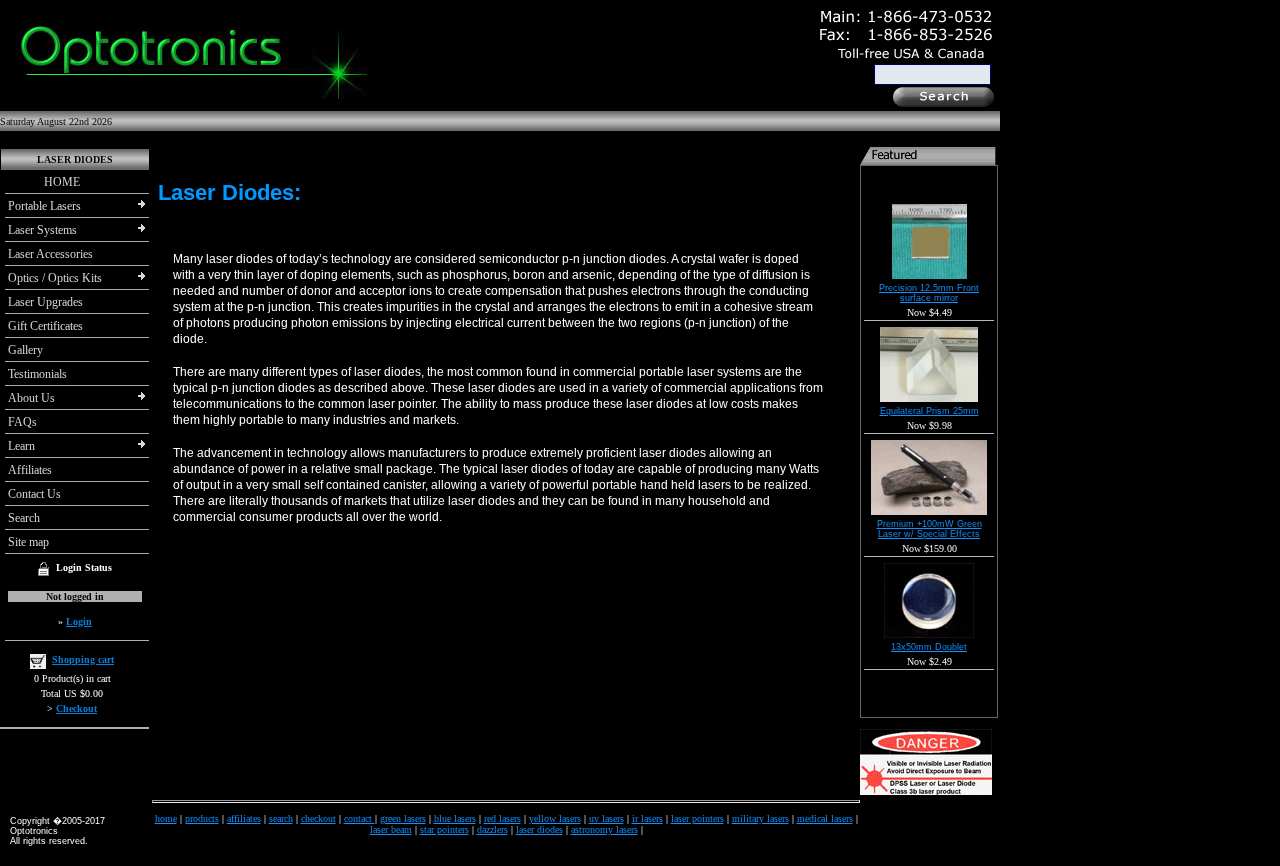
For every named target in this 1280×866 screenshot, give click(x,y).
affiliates (244, 818)
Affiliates (30, 470)
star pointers (444, 829)
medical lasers (825, 818)
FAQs (22, 422)
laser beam (391, 829)
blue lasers (455, 818)
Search (24, 518)
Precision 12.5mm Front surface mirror (929, 293)
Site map (28, 542)
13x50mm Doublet (929, 647)
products (202, 818)
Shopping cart (83, 659)
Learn (21, 446)
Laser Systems (42, 230)
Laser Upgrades (45, 302)
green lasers (403, 818)
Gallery (25, 350)
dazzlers (492, 829)
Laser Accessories (50, 254)
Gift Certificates (45, 326)
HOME (44, 182)
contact (359, 818)
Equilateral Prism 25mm (929, 411)
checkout (318, 818)
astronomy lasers (604, 829)
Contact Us (34, 494)
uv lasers (606, 818)
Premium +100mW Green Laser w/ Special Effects (929, 529)
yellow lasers (555, 818)
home (166, 818)
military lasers (760, 818)
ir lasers (647, 818)
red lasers (502, 818)
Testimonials (37, 374)
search (281, 818)
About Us (31, 398)
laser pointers (697, 818)
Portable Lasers (44, 206)
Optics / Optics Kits (55, 278)
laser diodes (539, 829)
